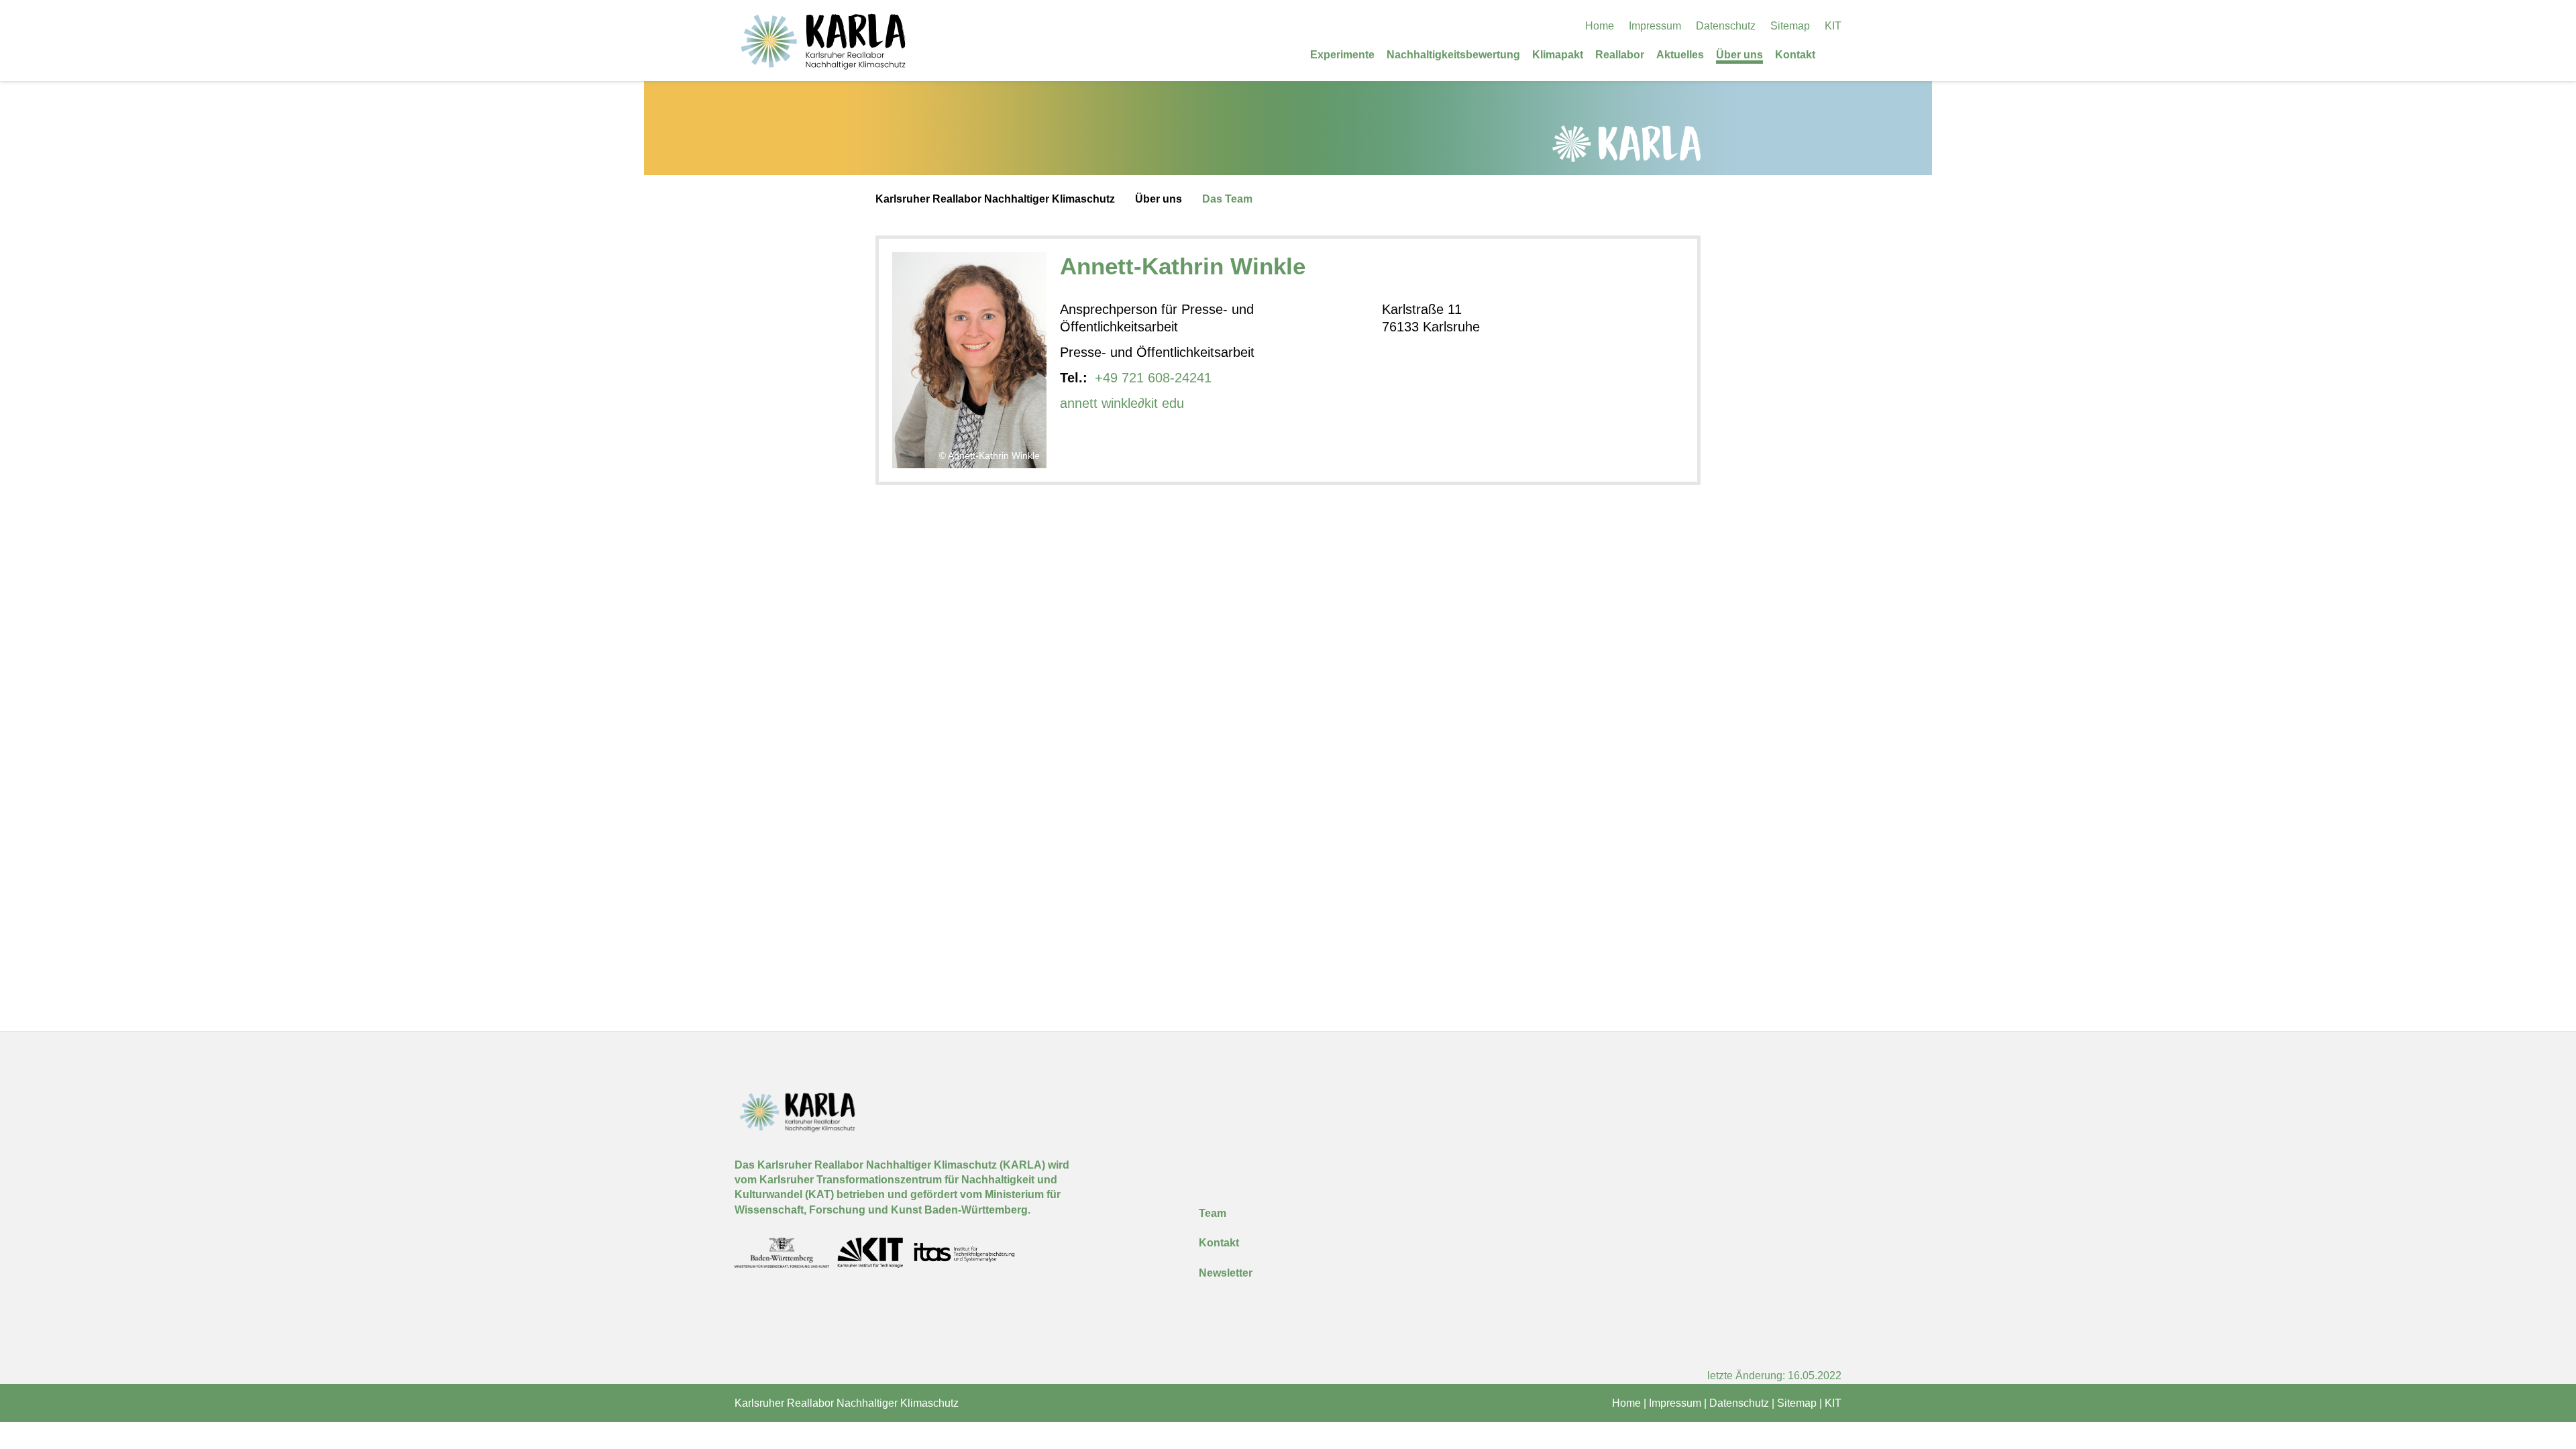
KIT (1833, 26)
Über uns (1739, 55)
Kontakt (1795, 55)
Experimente (1342, 55)
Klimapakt (1558, 55)
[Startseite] (1837, 54)
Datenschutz (1726, 26)
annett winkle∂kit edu (1122, 403)
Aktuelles (1680, 55)
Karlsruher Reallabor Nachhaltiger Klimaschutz (995, 199)
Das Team (1227, 199)
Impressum (1655, 26)
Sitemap (1790, 26)
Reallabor (1620, 55)
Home (1600, 26)
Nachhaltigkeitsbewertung (1453, 55)
